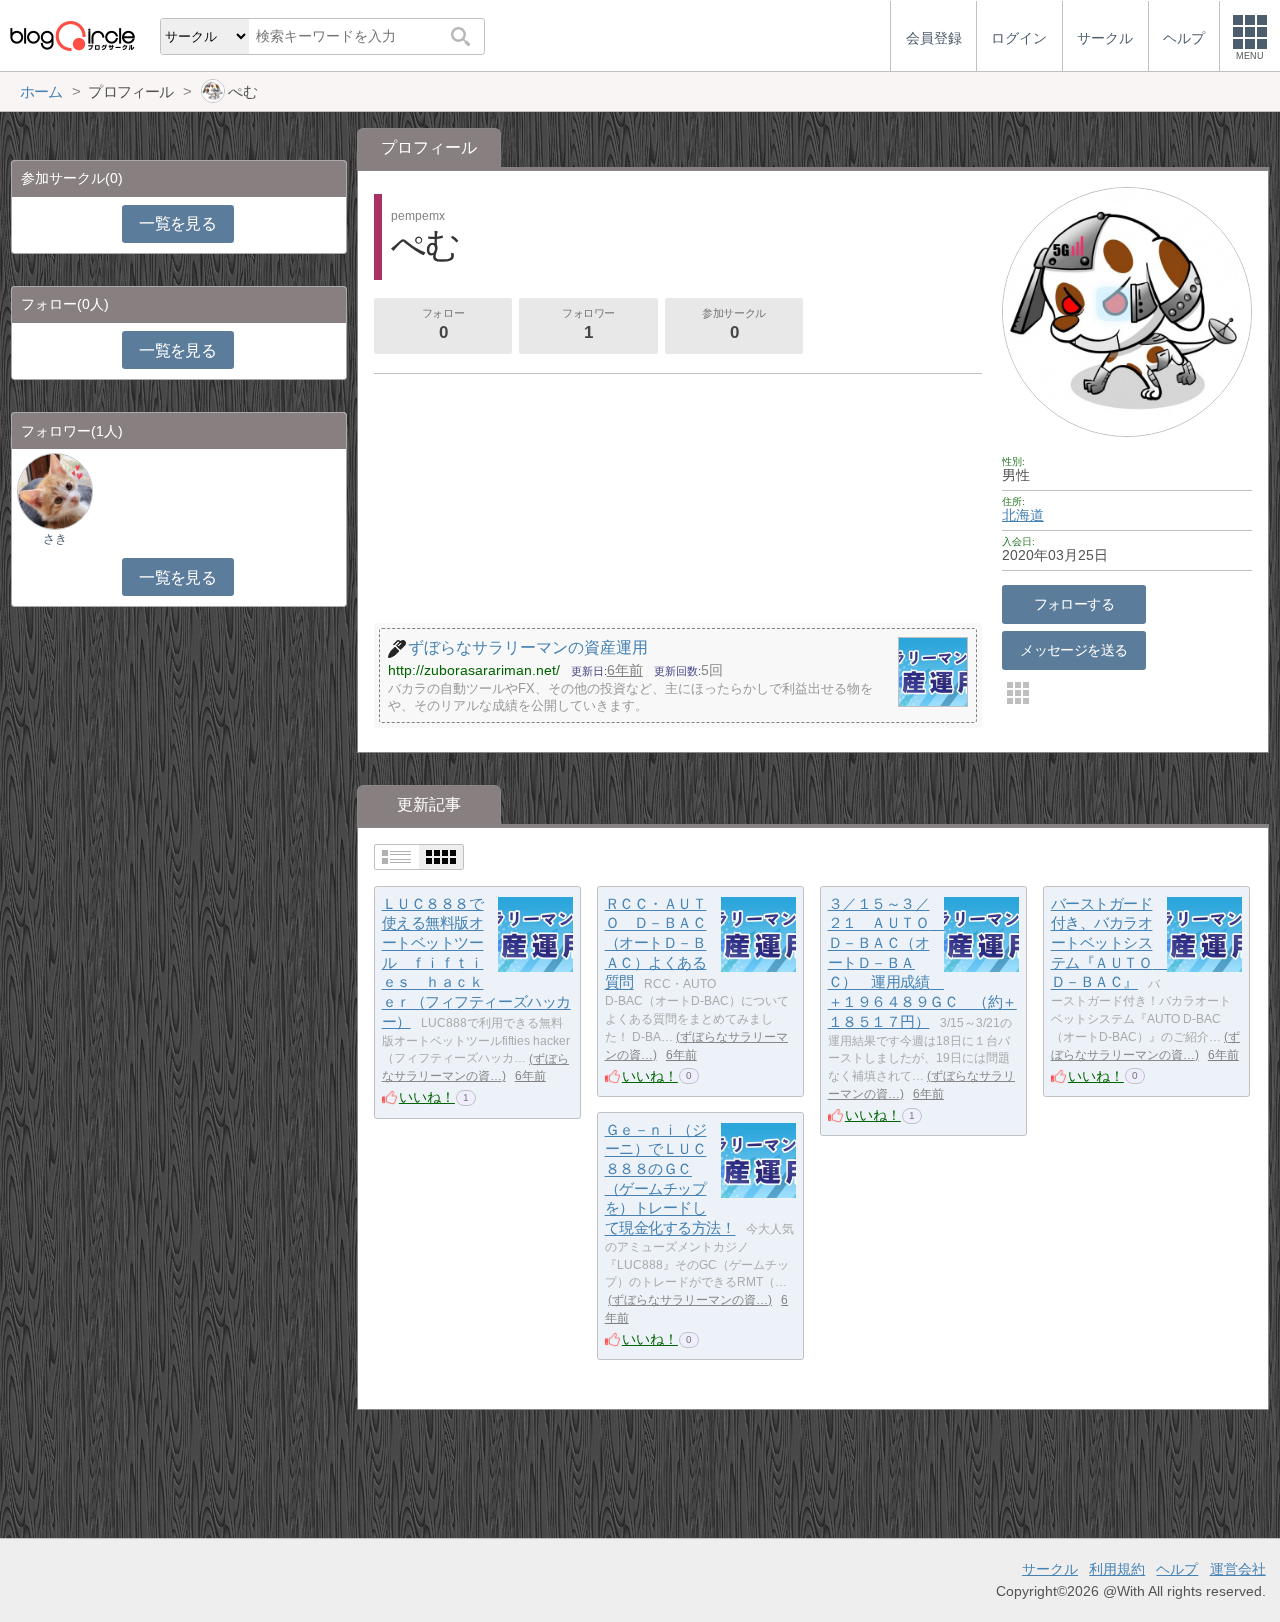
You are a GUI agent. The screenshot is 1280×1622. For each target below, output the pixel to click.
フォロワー (588, 324)
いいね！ (427, 1097)
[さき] (55, 490)
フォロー (443, 324)
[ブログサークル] (72, 35)
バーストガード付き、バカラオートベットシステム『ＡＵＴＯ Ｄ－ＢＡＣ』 (1109, 943)
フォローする (1074, 604)
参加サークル (733, 324)
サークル (1050, 1569)
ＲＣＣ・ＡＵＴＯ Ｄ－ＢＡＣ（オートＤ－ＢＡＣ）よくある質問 (656, 943)
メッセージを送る (1073, 650)
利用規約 (1117, 1569)
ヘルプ (1177, 1569)
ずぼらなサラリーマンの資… (690, 1300)
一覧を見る (177, 223)
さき (55, 539)
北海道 (1023, 515)
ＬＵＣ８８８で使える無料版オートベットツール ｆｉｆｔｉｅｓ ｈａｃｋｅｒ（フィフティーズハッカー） (476, 962)
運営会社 (1238, 1569)
